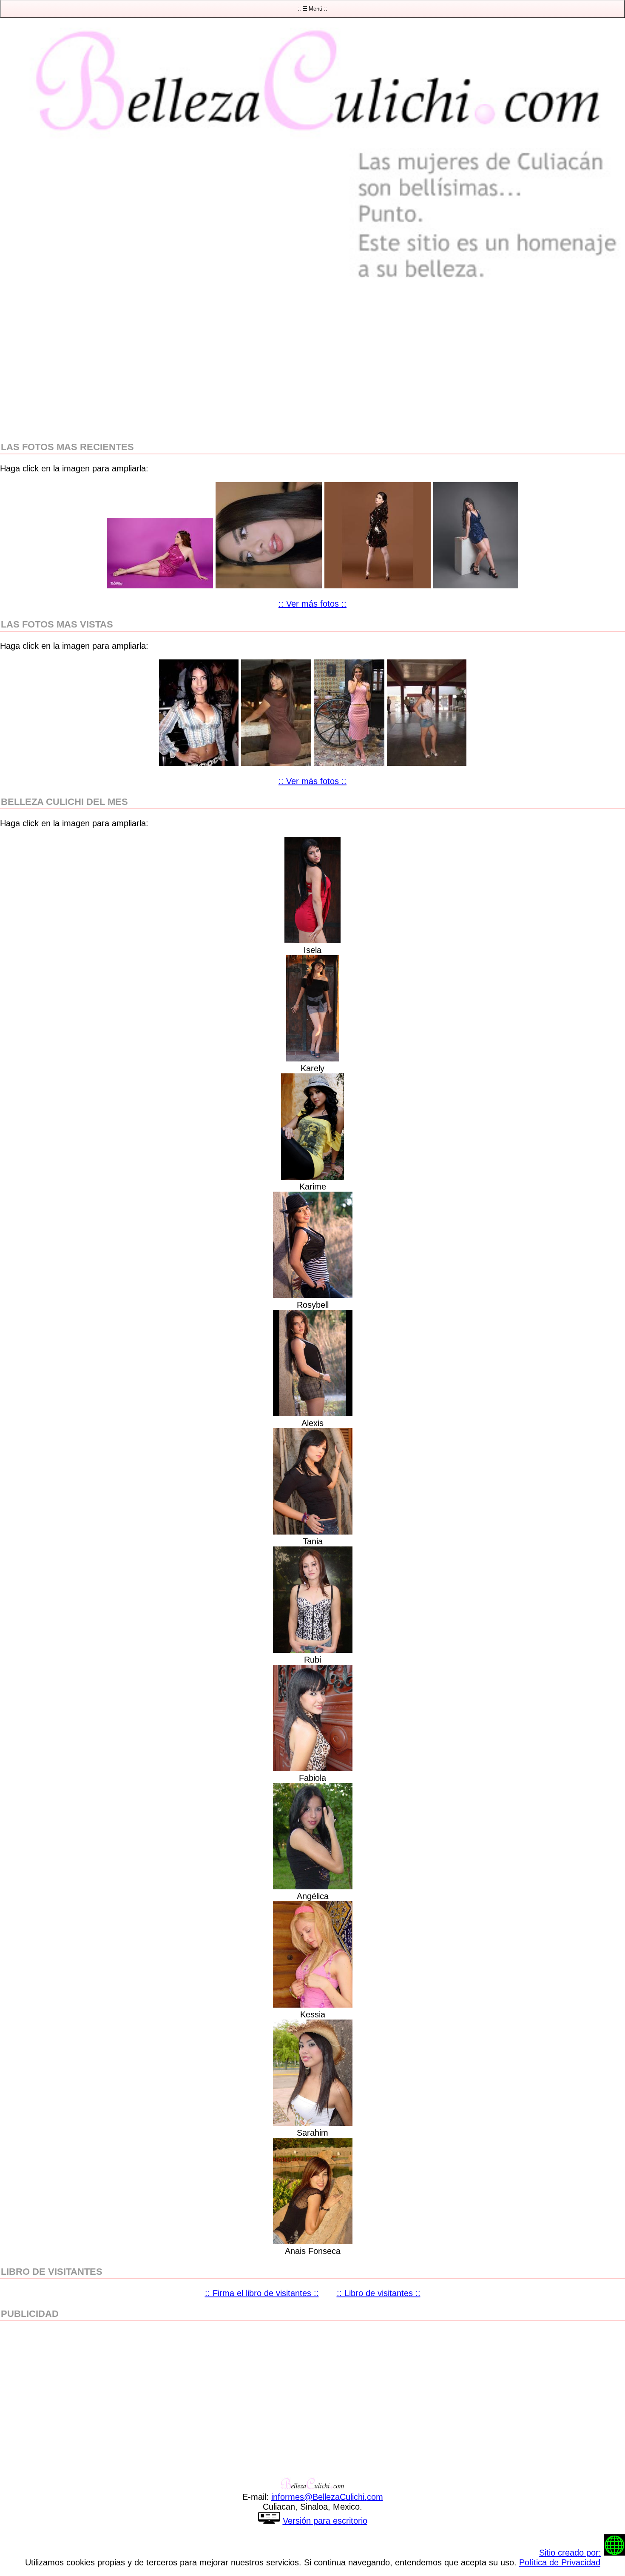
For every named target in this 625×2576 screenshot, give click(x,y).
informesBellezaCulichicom (327, 2497)
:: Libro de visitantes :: (379, 2293)
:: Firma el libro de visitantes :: (262, 2293)
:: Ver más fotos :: (312, 604)
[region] (312, 361)
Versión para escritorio (325, 2521)
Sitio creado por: (570, 2553)
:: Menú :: (312, 9)
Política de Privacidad (560, 2562)
